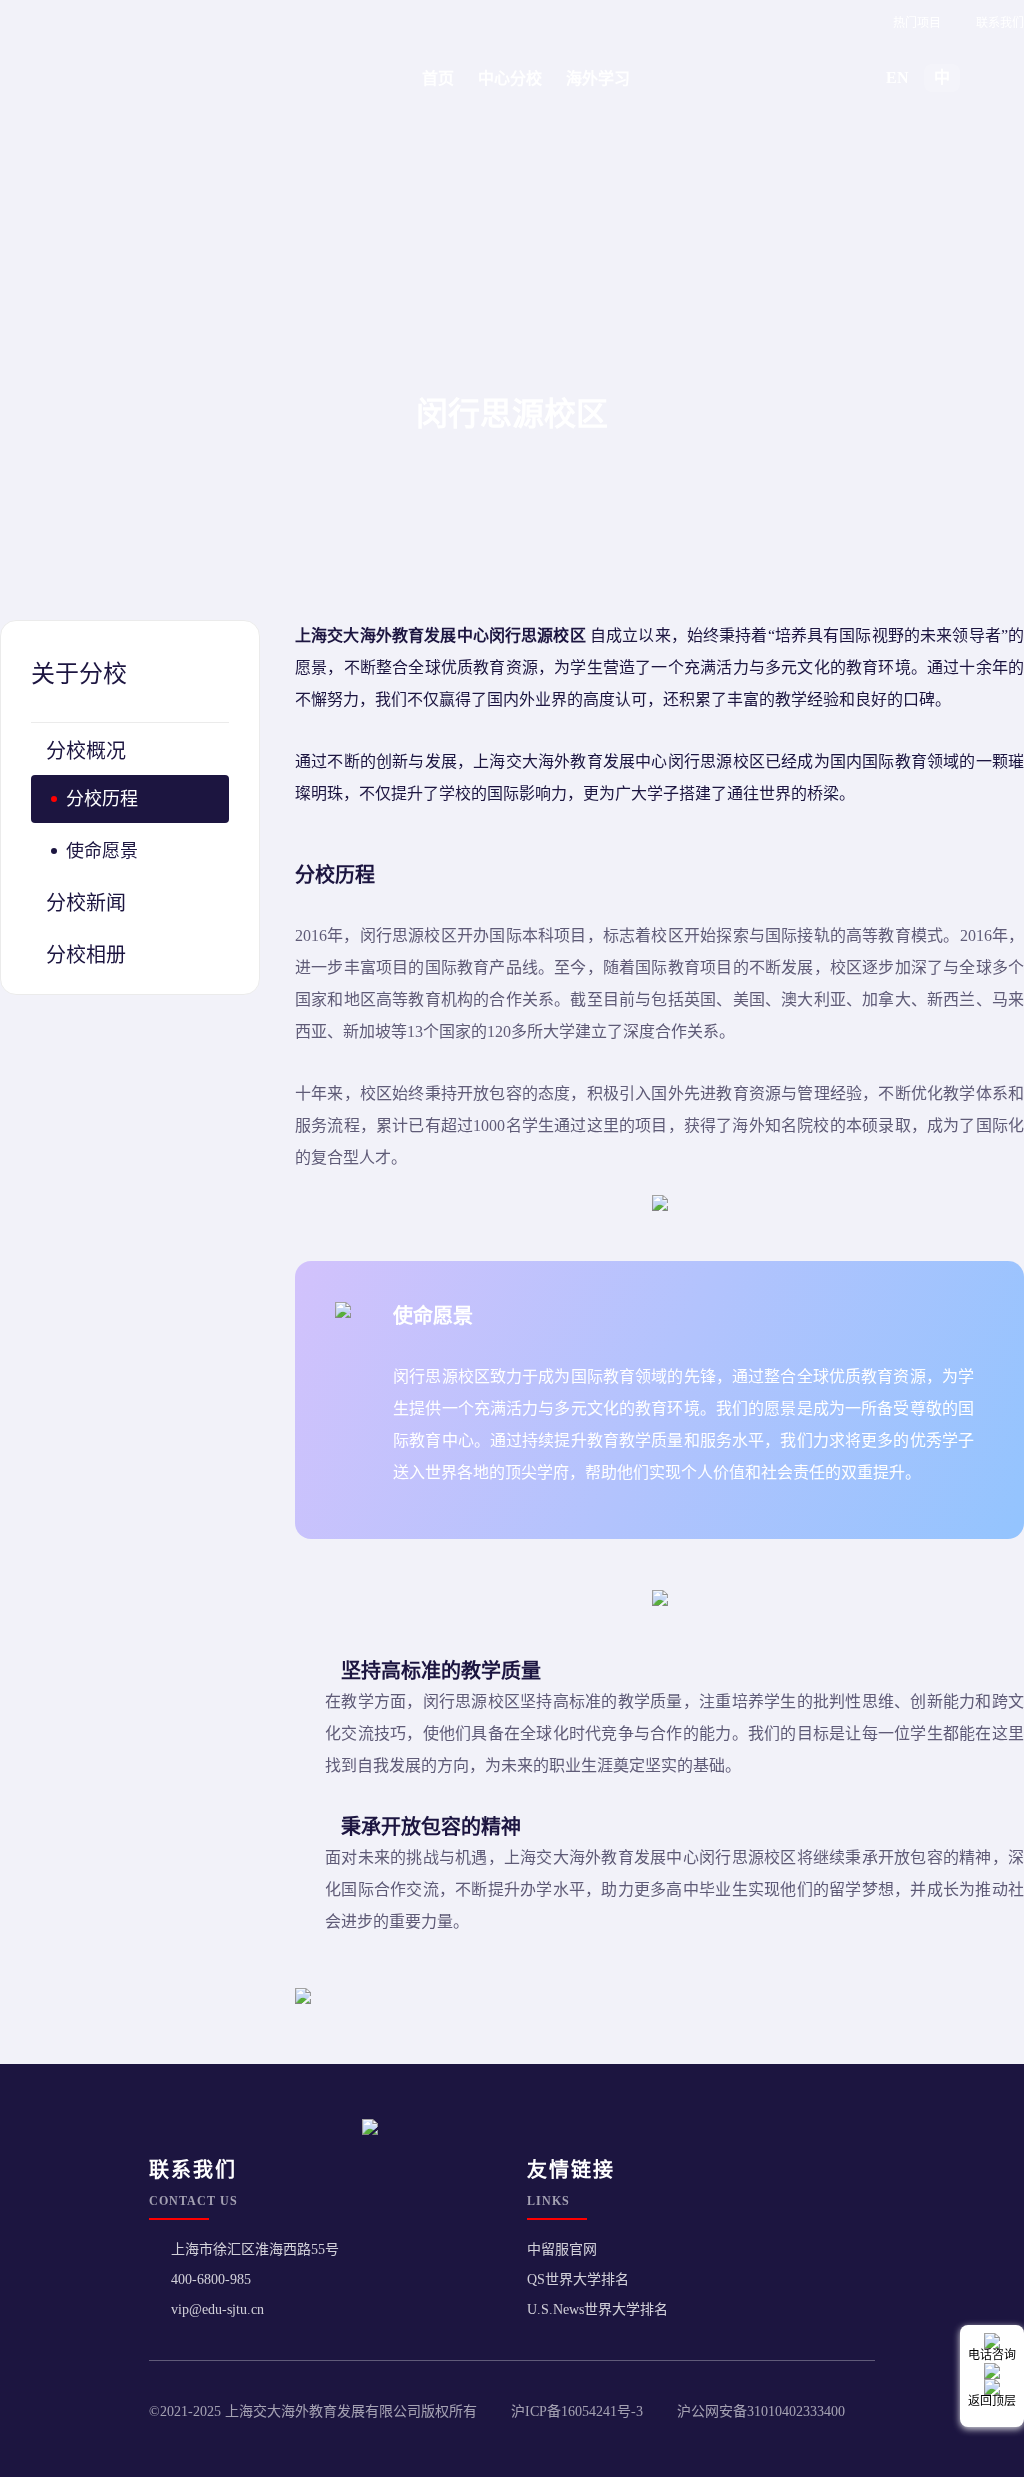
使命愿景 (102, 851)
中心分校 (510, 78)
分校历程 (102, 799)
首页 (438, 78)
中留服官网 (562, 2249)
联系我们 (1000, 23)
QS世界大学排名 (578, 2279)
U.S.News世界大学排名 (597, 2309)
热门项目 (917, 23)
